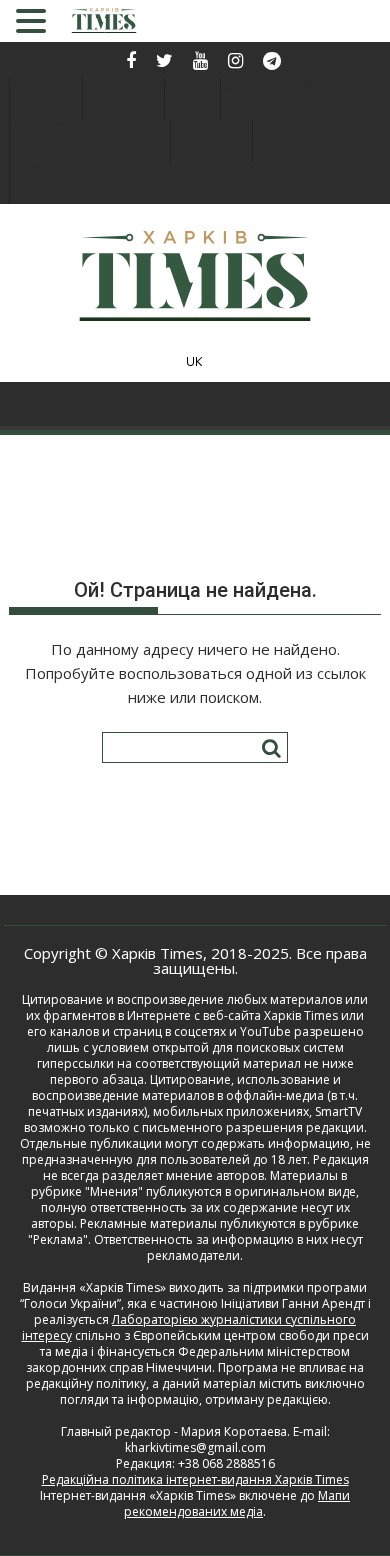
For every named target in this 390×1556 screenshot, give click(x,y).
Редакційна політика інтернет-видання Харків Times (195, 1479)
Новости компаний (90, 128)
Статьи (192, 86)
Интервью (123, 86)
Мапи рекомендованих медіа (237, 1503)
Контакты (293, 128)
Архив (34, 170)
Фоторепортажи (288, 86)
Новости (46, 86)
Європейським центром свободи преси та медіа (204, 1343)
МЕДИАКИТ (211, 128)
